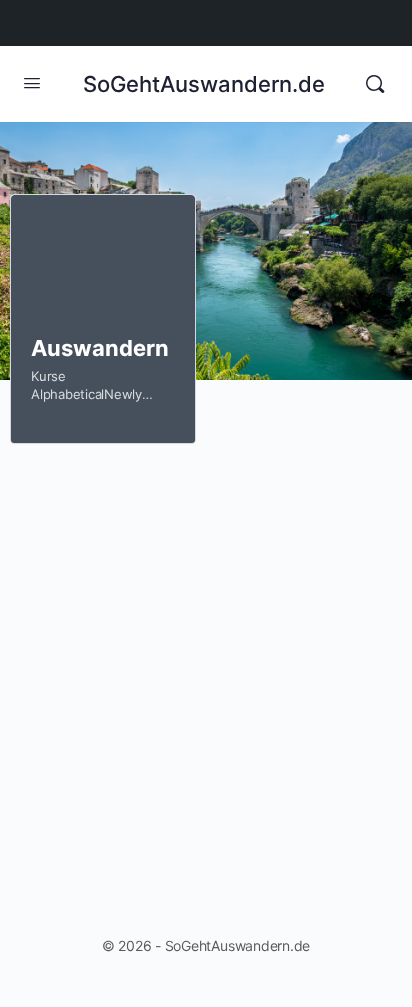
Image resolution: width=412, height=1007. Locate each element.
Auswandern (100, 348)
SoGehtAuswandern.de (204, 84)
